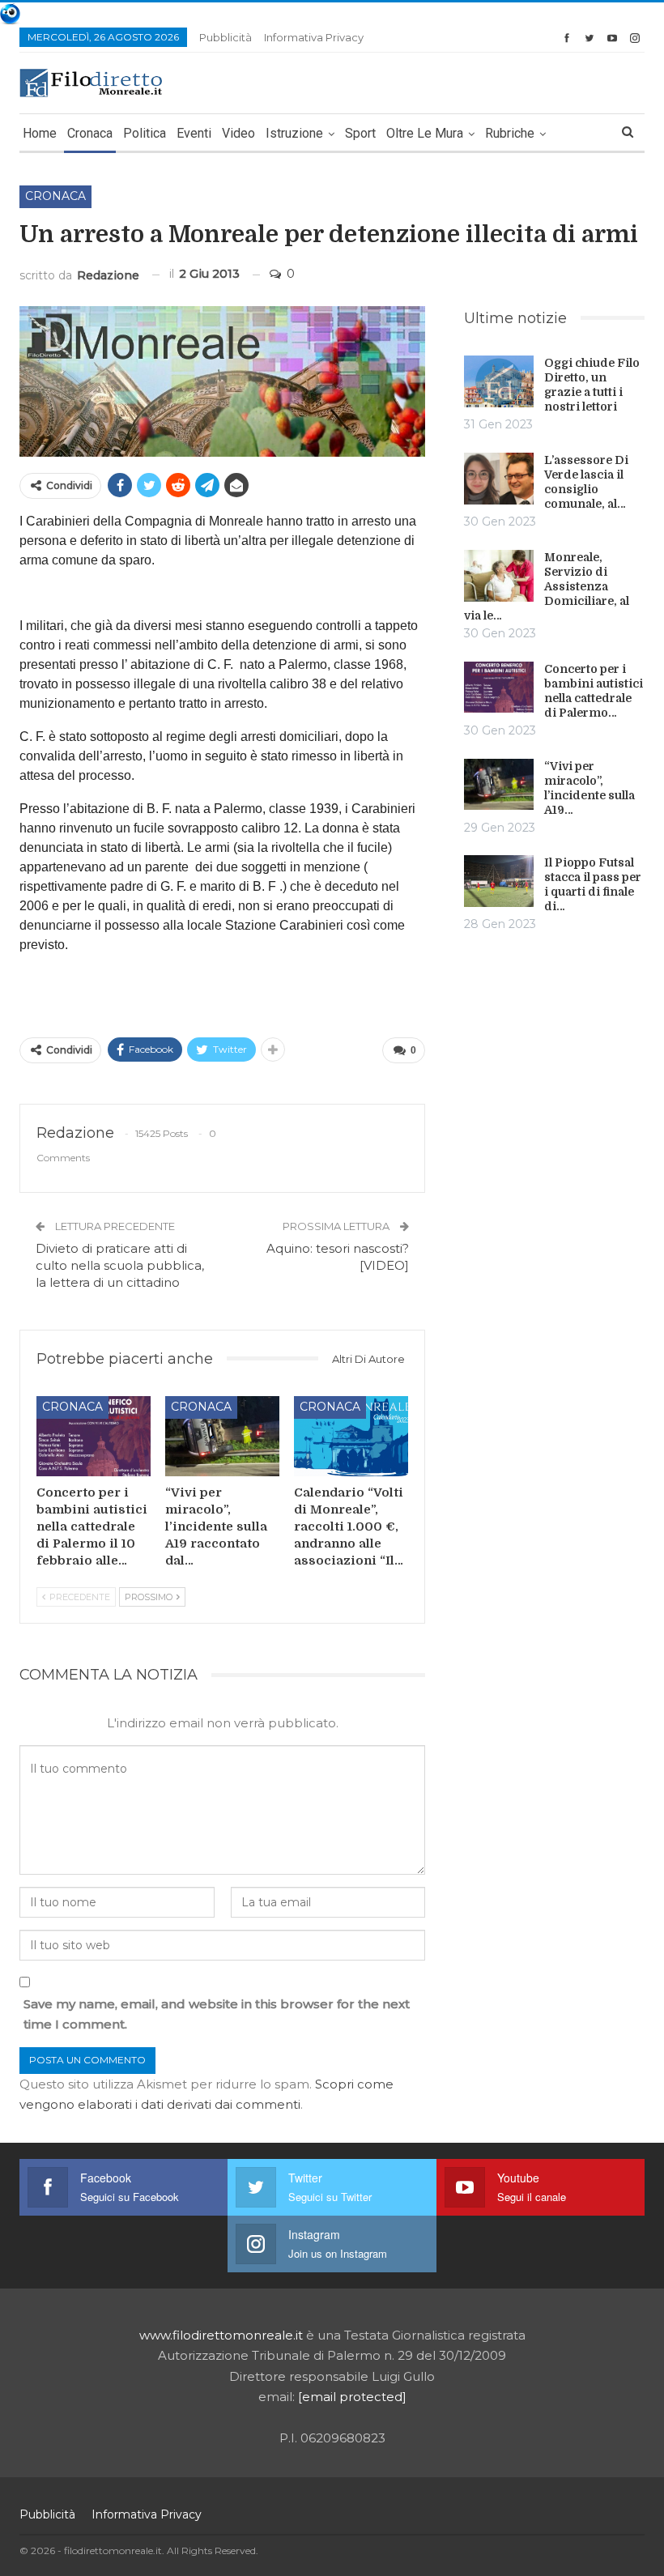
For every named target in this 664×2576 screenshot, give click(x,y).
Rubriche (510, 133)
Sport (360, 133)
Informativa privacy (314, 37)
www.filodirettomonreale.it (221, 2335)
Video (238, 133)
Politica (145, 133)
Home (40, 133)
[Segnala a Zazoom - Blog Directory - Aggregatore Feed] (10, 13)
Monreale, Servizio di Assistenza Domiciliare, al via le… (547, 586)
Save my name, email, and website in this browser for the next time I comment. (217, 2014)
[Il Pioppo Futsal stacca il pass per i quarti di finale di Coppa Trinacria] (499, 881)
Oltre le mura (425, 133)
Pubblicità (226, 37)
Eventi (194, 133)
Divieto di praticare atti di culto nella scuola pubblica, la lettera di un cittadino (120, 1265)
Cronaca (90, 133)
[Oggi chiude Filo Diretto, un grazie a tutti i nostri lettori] (499, 381)
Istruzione (294, 133)
